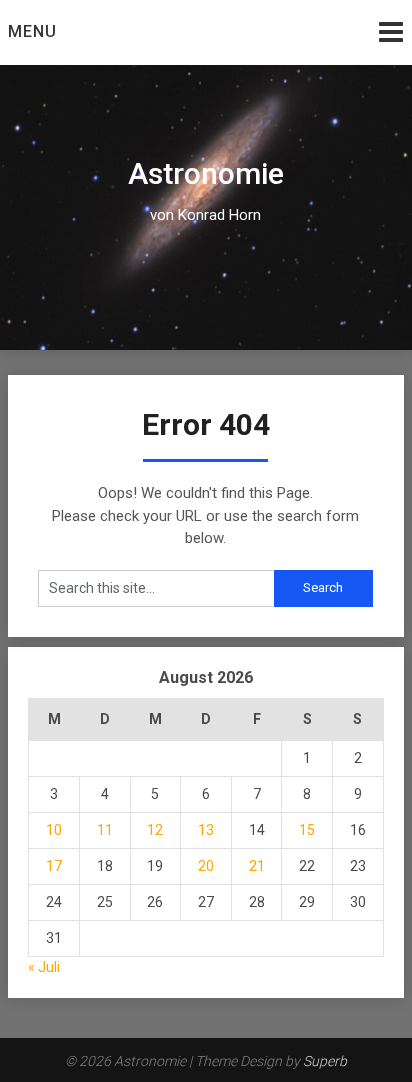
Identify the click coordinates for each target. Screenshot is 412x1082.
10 (54, 830)
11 (105, 830)
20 (206, 866)
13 (206, 830)
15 (307, 830)
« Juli (44, 967)
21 (257, 866)
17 (54, 866)
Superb (325, 1061)
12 (155, 830)
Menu (32, 31)
